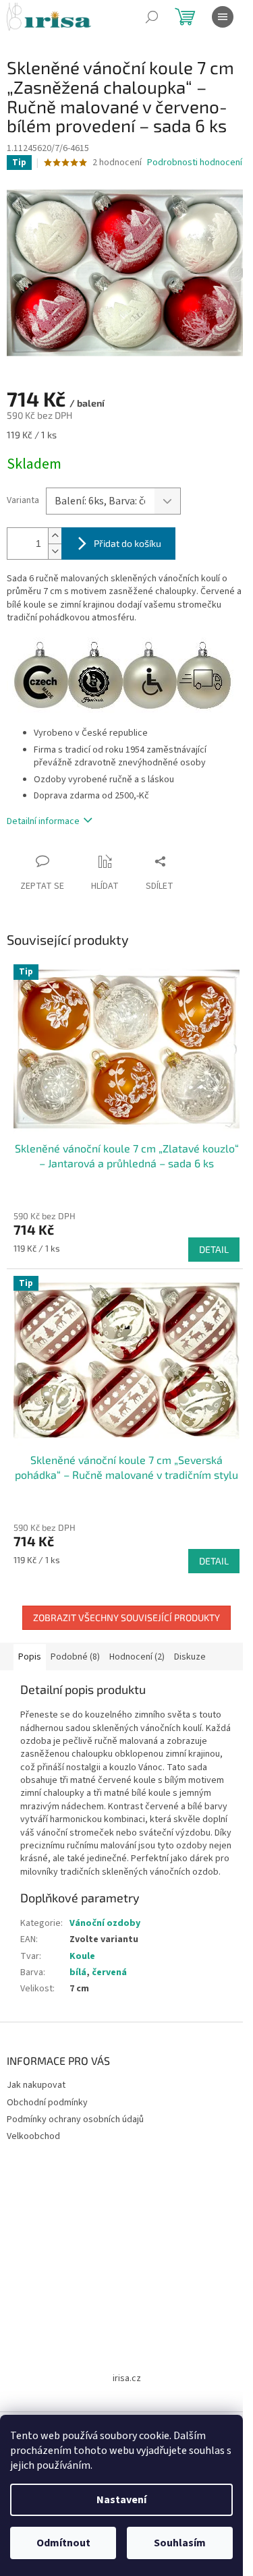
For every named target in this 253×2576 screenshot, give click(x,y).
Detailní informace (43, 821)
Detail (214, 1249)
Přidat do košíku (128, 543)
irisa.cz (127, 2378)
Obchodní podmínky (47, 2103)
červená (109, 1972)
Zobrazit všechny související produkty (126, 1617)
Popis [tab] (30, 1657)
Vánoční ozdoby (105, 1923)
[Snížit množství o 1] (55, 551)
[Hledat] (152, 17)
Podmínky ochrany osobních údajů (75, 2119)
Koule (82, 1956)
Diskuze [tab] (190, 1657)
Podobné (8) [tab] (75, 1657)
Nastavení (121, 2500)
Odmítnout (63, 2543)
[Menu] (223, 17)
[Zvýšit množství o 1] (55, 536)
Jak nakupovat (36, 2085)
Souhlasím (180, 2543)
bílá (78, 1972)
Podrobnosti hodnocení (195, 163)
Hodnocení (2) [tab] (137, 1657)
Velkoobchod (33, 2136)
